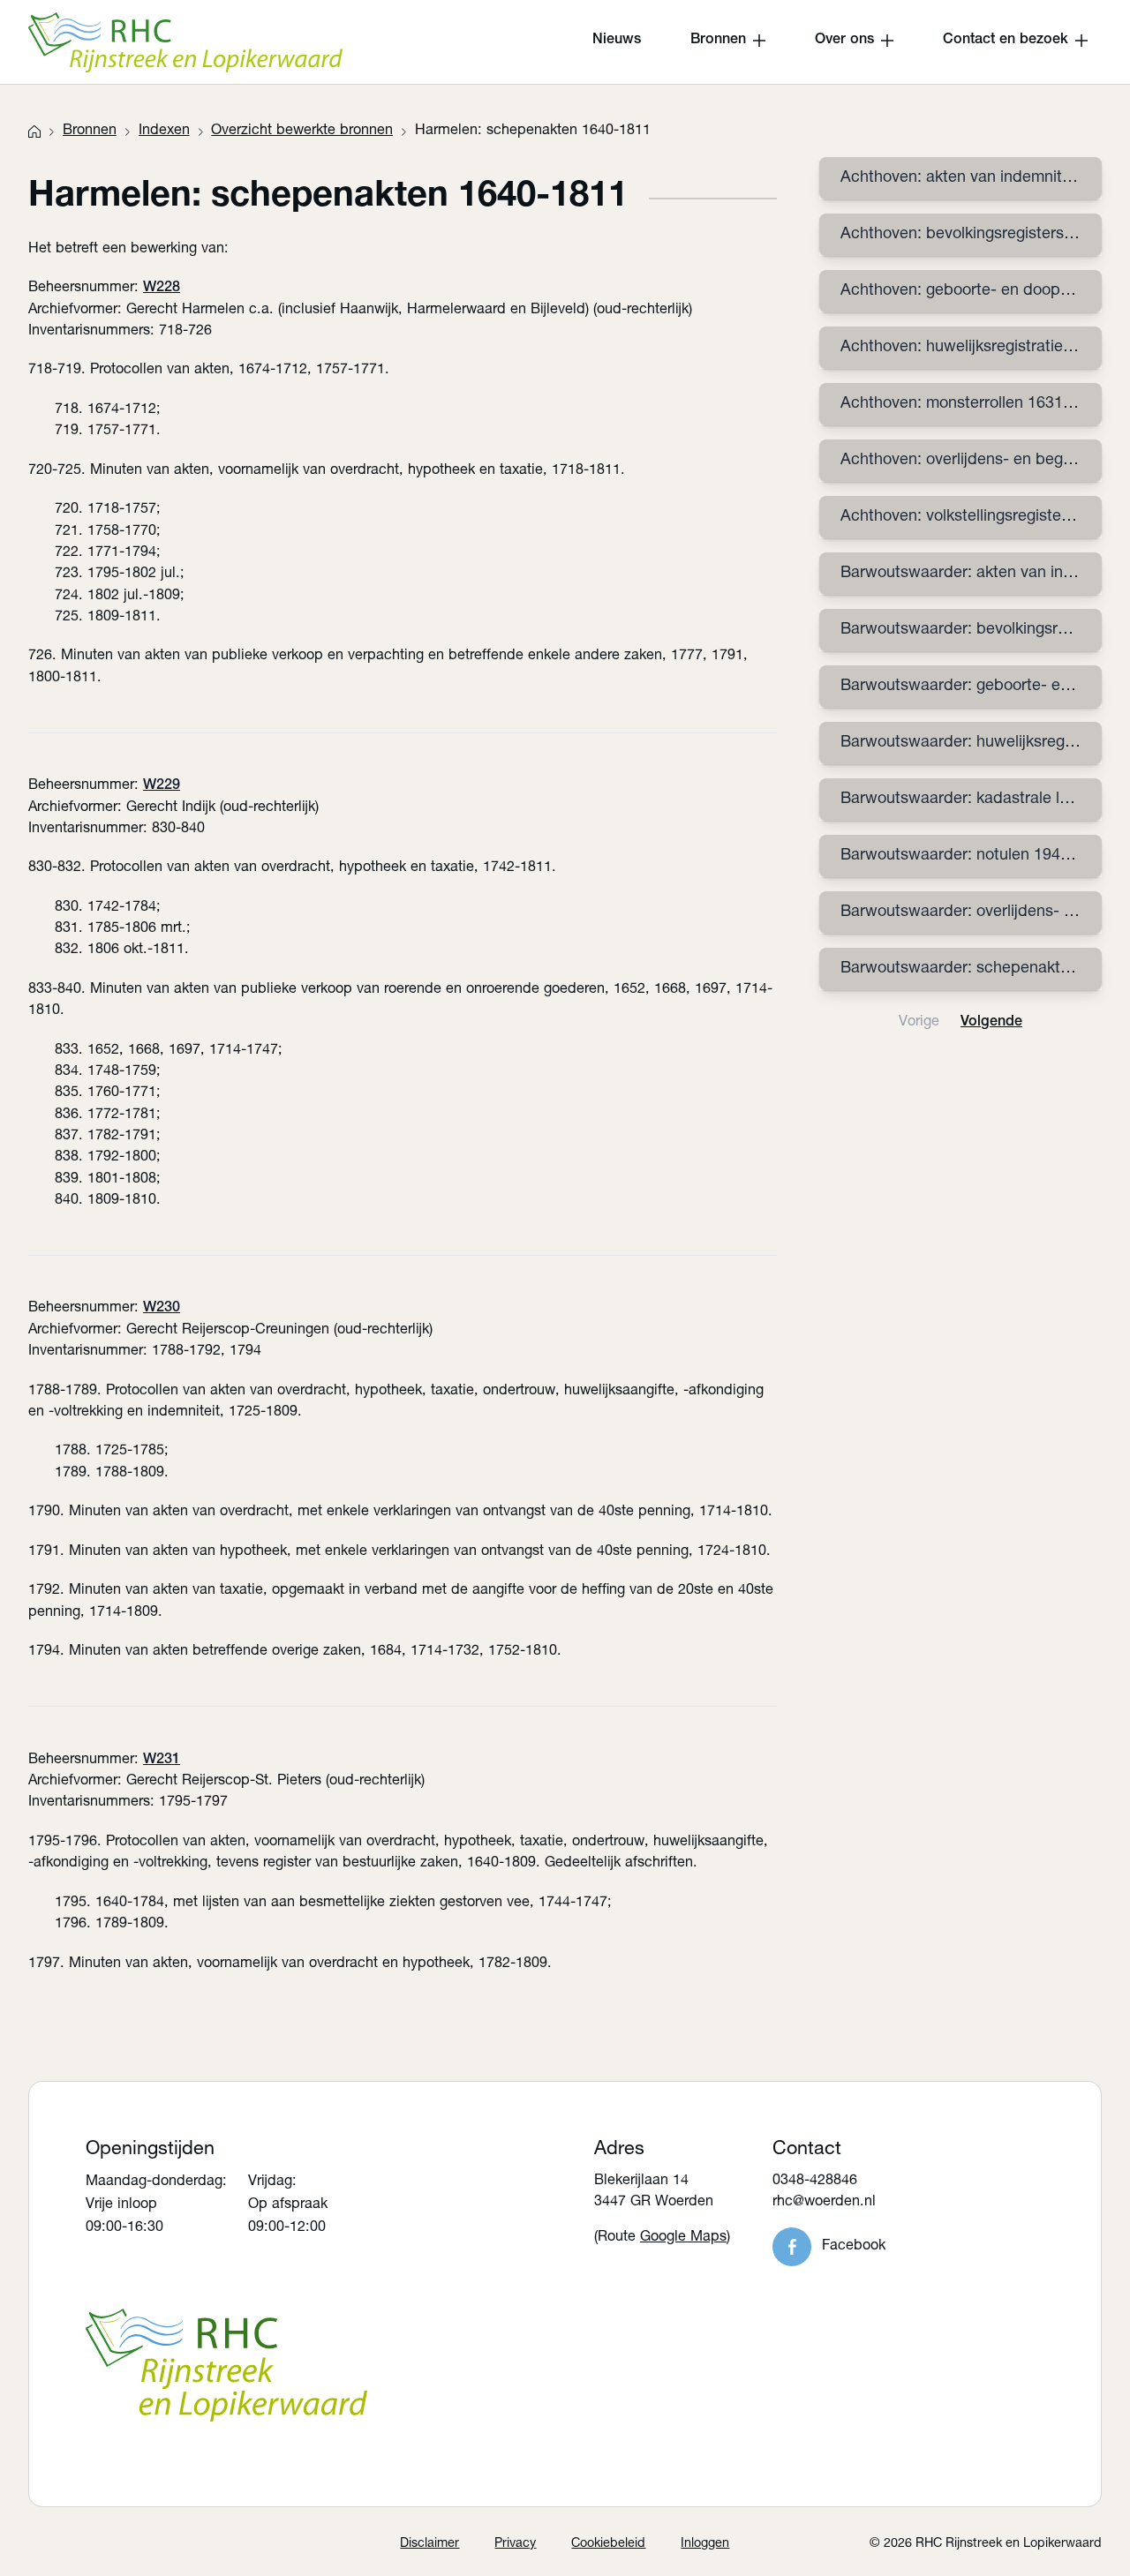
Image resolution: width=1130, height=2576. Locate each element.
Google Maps (683, 2238)
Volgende (991, 1022)
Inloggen (705, 2544)
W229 (162, 786)
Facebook (854, 2246)
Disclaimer (429, 2544)
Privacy (515, 2544)
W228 (162, 288)
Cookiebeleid (608, 2544)
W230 (162, 1308)
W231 (162, 1760)
